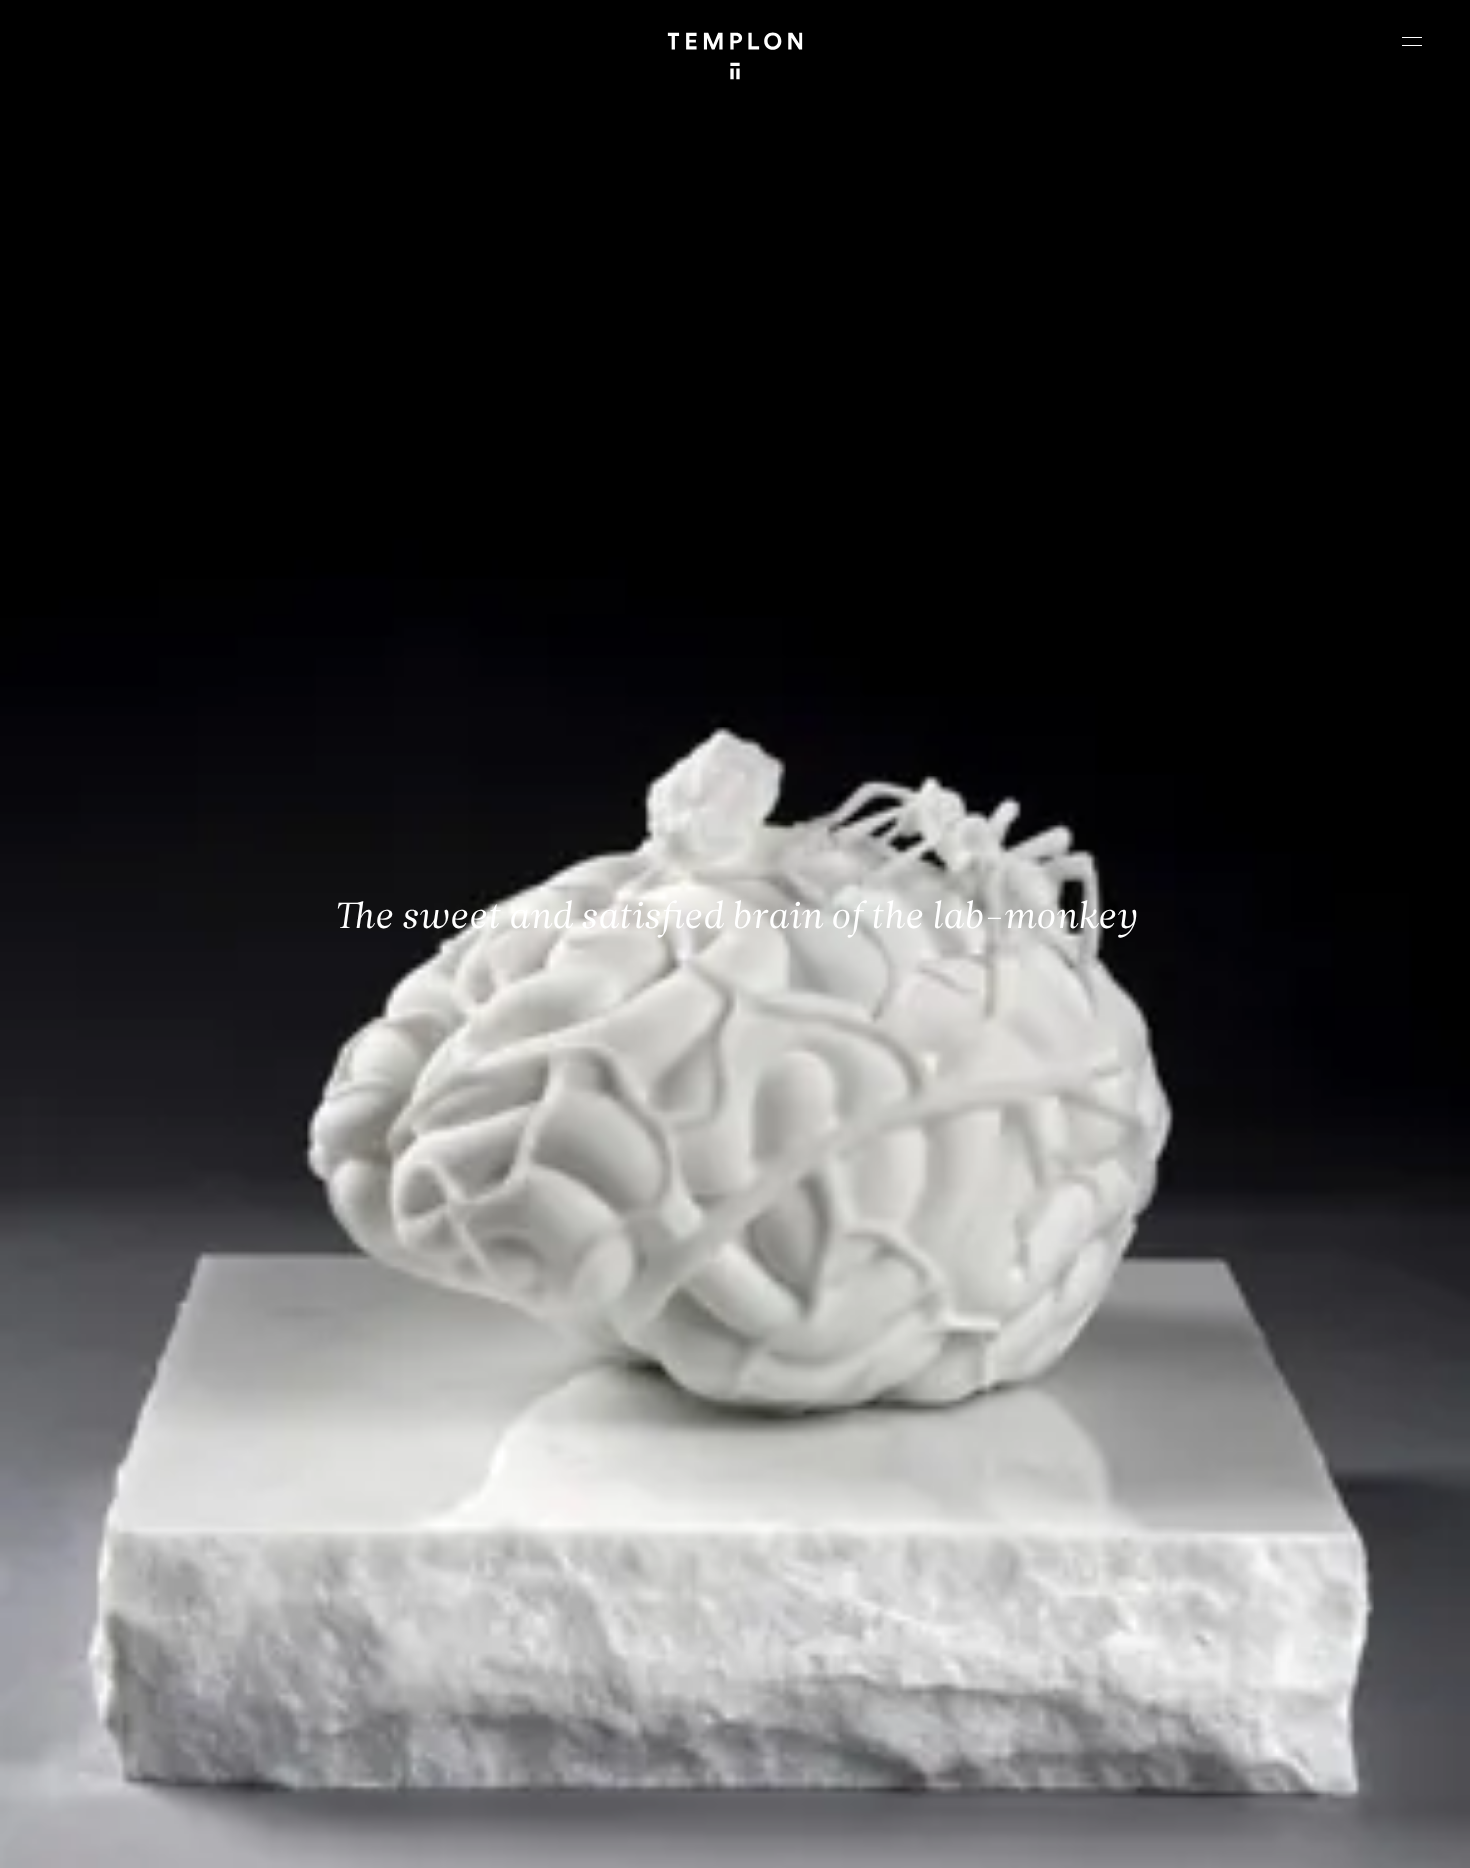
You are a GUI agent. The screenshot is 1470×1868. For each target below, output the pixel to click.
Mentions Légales (1189, 1835)
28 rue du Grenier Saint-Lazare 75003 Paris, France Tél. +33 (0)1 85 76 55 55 (162, 1680)
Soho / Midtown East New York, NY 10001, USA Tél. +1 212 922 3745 (504, 1680)
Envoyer (822, 1700)
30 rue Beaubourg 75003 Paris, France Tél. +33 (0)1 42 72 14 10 (134, 1545)
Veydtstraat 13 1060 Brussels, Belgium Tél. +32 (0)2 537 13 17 (494, 1545)
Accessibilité (1390, 1835)
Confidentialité (1296, 1835)
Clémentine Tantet (361, 1835)
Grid (529, 1835)
